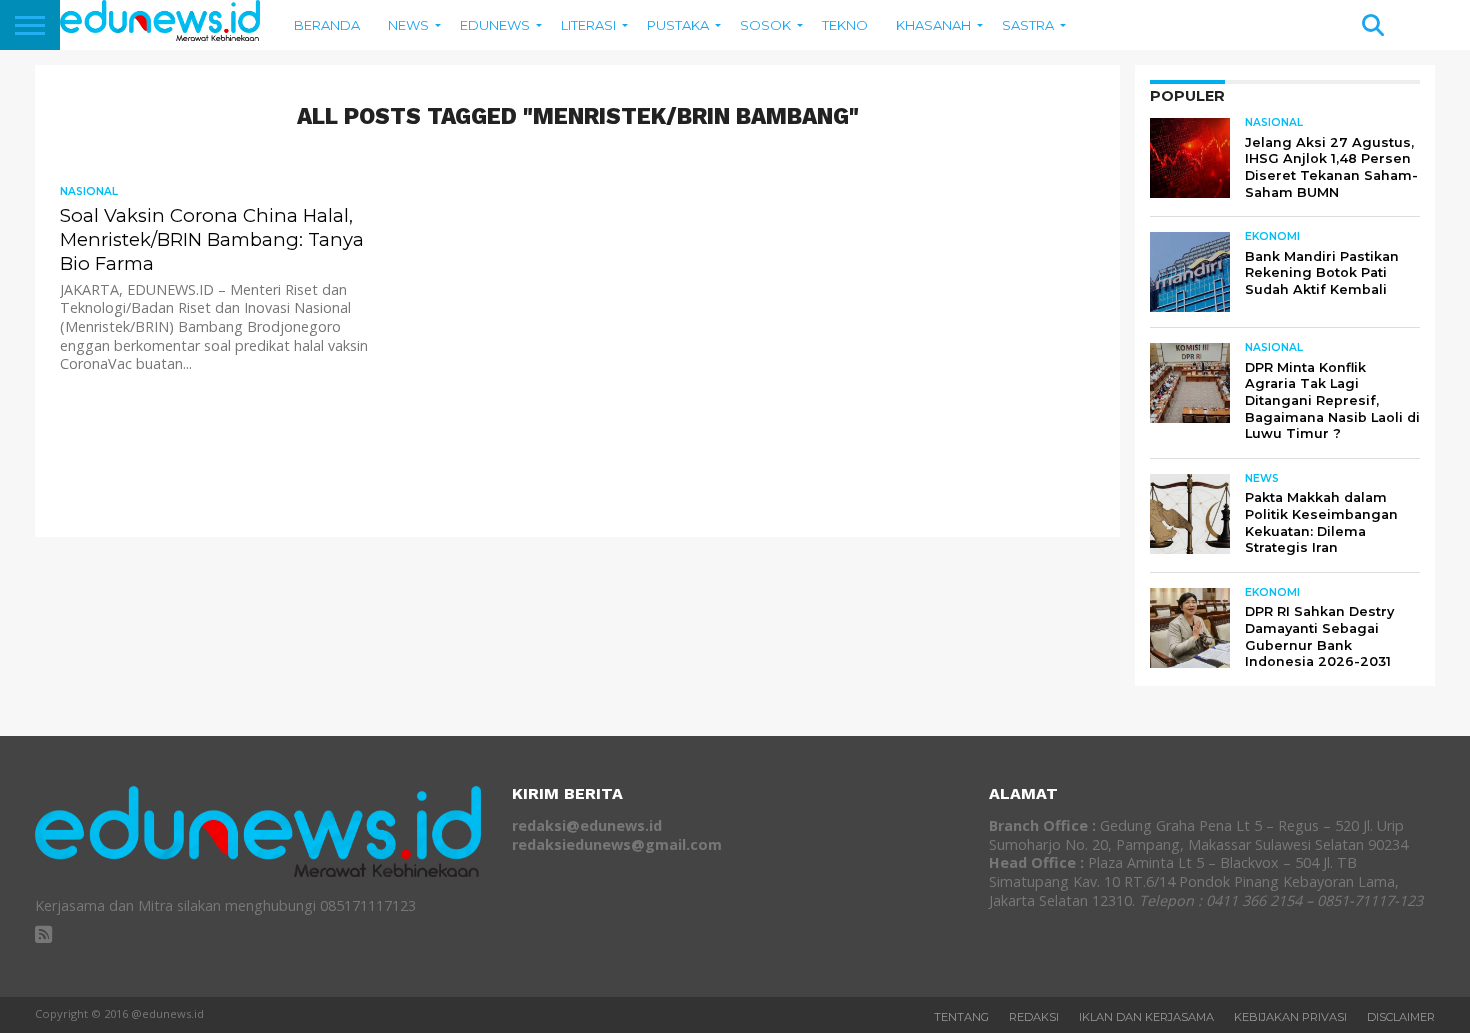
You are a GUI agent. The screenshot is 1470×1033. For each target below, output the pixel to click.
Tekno (845, 25)
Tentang (961, 1017)
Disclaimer (1401, 1017)
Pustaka (678, 25)
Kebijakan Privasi (1290, 1017)
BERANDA (327, 25)
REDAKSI (1034, 1017)
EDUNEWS (495, 25)
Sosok (765, 25)
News (408, 25)
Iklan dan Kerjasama (1146, 1017)
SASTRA (1028, 25)
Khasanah (933, 25)
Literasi (588, 25)
